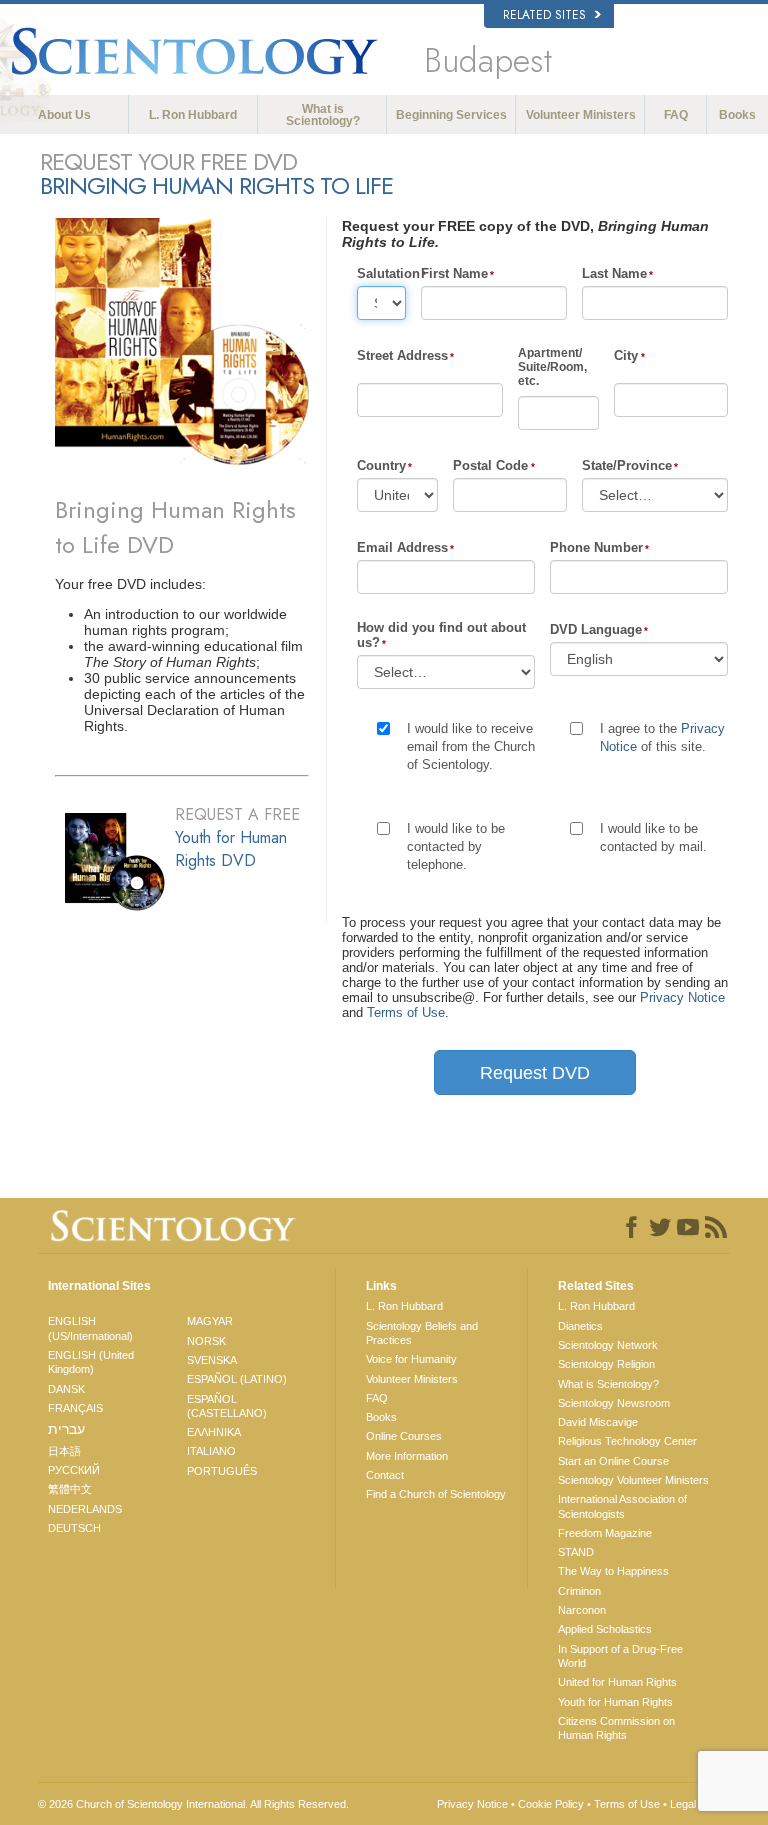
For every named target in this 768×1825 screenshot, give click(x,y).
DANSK (66, 1389)
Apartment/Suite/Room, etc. (552, 367)
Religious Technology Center (627, 1441)
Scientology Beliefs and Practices (422, 1333)
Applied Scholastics (605, 1629)
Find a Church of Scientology (436, 1494)
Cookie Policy (551, 1804)
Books (737, 115)
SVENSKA (212, 1360)
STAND (576, 1552)
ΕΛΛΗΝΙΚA (214, 1432)
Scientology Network (608, 1345)
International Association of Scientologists (622, 1506)
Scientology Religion (606, 1364)
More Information (407, 1456)
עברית (66, 1429)
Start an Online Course (613, 1461)
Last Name (614, 273)
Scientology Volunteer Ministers (633, 1480)
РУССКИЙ (74, 1470)
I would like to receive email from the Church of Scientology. (471, 746)
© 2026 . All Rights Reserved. (193, 1804)
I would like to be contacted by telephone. (456, 846)
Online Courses (404, 1436)
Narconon (582, 1610)
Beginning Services (451, 115)
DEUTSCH (74, 1528)
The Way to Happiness (613, 1571)
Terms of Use (406, 1012)
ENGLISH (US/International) (90, 1328)
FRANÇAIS (75, 1408)
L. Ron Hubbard (193, 115)
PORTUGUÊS (222, 1471)
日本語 (64, 1451)
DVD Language (596, 629)
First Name (454, 273)
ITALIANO (211, 1451)
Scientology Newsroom (614, 1403)
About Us (64, 115)
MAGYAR (210, 1321)
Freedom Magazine (605, 1533)
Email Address (402, 547)
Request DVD (535, 1073)
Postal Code (490, 465)
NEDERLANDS (85, 1509)
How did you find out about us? (441, 635)
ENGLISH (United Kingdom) (91, 1362)
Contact (385, 1475)
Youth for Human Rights (615, 1702)
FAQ (676, 115)
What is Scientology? (323, 115)
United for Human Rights (617, 1682)
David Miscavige (598, 1422)
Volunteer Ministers (581, 115)
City (626, 355)
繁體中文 (70, 1489)
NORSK (206, 1341)
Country (381, 465)
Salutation (381, 273)
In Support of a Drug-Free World (620, 1656)
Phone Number (596, 547)
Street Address (402, 355)
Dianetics (580, 1326)
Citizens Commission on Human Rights (616, 1728)
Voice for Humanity (411, 1359)
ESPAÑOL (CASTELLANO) (227, 1406)
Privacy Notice (682, 997)
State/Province (627, 465)
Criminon (579, 1591)
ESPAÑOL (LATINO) (237, 1379)
